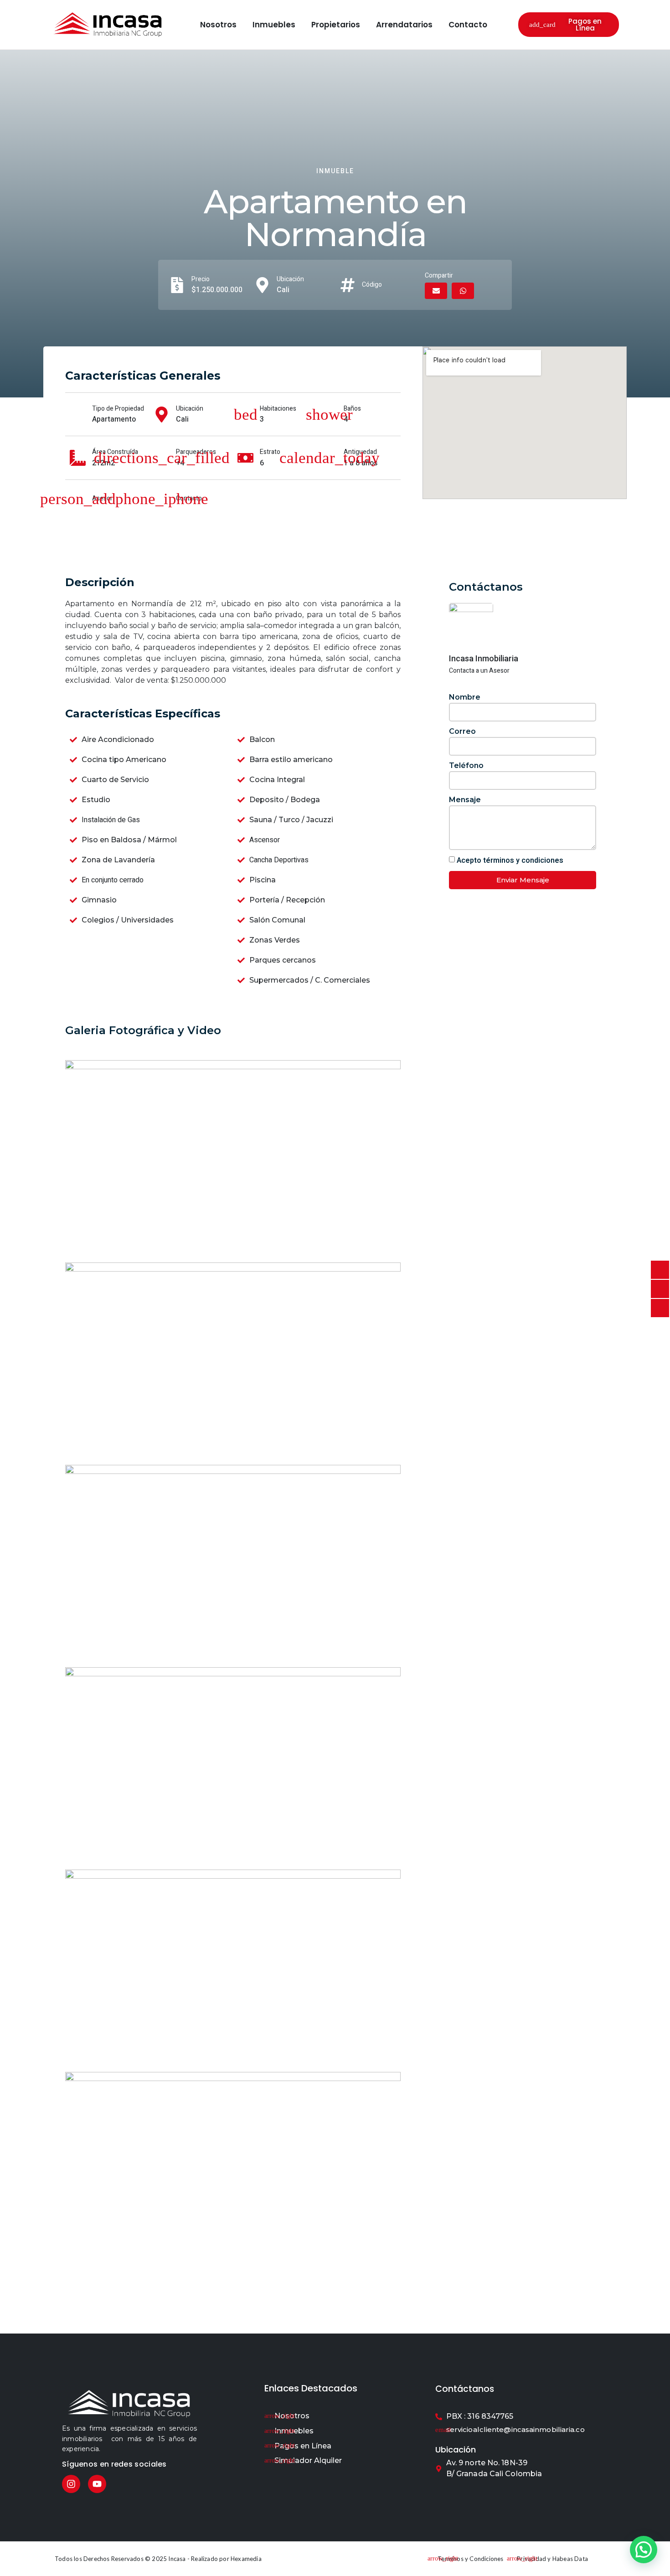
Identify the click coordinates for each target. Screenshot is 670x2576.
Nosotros (218, 25)
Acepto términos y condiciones (510, 860)
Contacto (468, 25)
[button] (436, 291)
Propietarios (336, 25)
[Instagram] (71, 2484)
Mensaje (465, 800)
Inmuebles (274, 25)
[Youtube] (97, 2484)
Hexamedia (246, 2559)
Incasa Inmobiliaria (484, 658)
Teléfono (466, 765)
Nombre (465, 697)
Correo (462, 731)
